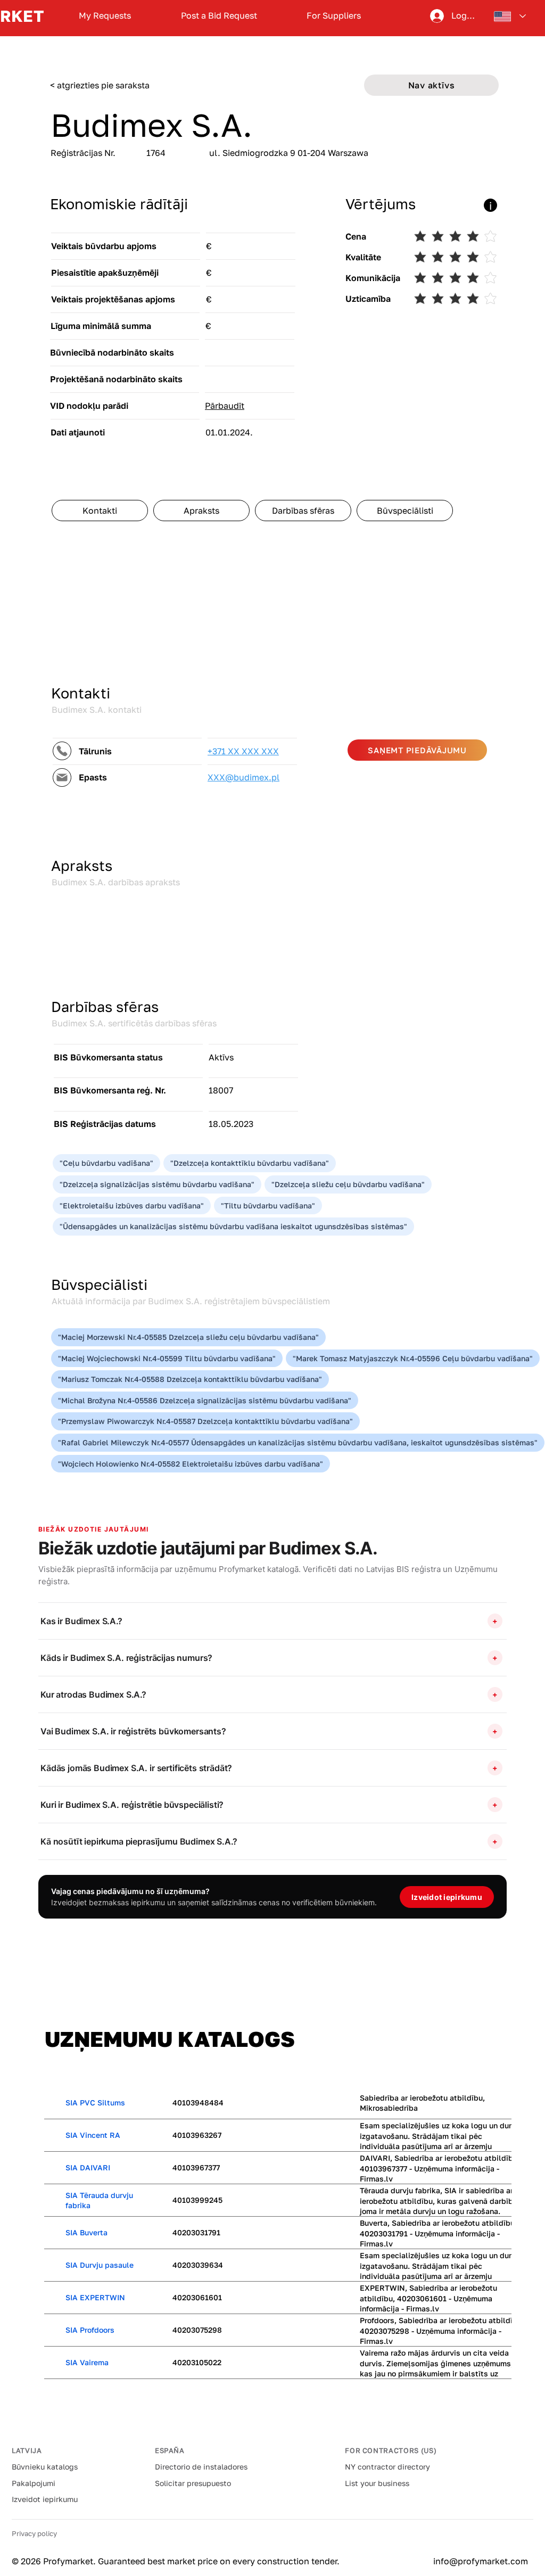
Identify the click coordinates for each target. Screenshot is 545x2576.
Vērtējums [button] (381, 204)
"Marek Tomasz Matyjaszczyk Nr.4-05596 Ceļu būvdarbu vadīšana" (413, 1358)
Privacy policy (34, 2533)
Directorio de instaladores (201, 2467)
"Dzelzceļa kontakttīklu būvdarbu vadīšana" (250, 1163)
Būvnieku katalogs (45, 2467)
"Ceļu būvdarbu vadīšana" (106, 1163)
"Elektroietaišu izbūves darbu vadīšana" (132, 1205)
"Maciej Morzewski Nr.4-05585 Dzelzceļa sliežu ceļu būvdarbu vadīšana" (188, 1337)
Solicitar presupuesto (193, 2483)
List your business (377, 2483)
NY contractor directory (387, 2467)
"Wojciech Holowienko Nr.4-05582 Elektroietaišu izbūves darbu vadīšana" (191, 1464)
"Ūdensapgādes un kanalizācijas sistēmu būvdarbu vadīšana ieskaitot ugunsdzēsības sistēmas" (233, 1226)
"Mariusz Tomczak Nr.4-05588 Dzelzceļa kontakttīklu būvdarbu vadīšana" (190, 1379)
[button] (203, 205)
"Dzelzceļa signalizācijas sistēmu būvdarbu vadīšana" (157, 1184)
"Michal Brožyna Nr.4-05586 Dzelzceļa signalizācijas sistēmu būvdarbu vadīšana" (205, 1400)
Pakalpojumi (34, 2483)
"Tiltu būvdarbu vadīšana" (268, 1205)
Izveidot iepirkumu (45, 2499)
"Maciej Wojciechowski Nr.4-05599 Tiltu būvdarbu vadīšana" (167, 1358)
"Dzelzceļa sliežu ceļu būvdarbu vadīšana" (348, 1184)
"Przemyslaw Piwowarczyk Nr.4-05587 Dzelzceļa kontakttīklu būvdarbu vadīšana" (205, 1421)
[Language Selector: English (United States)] (510, 16)
